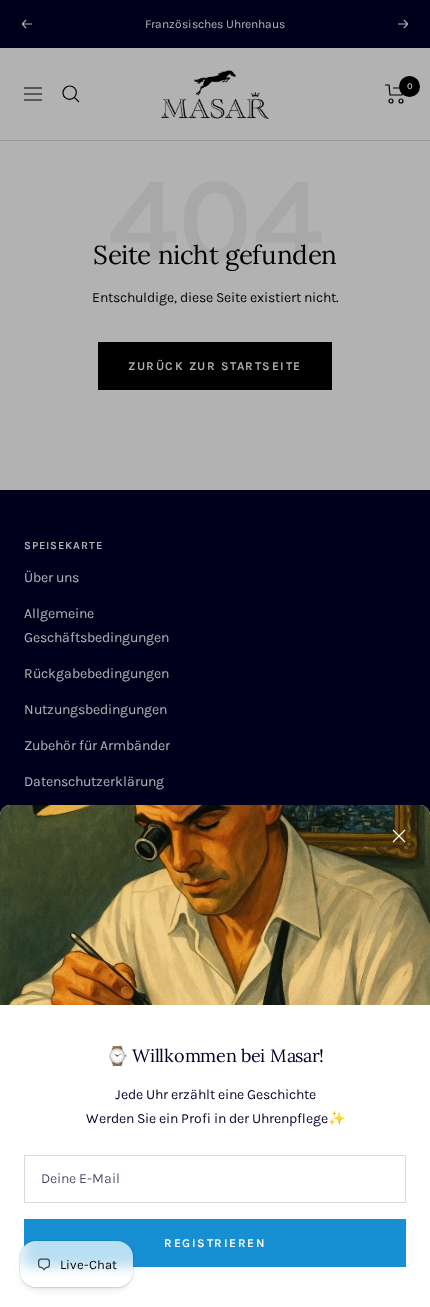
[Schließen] (399, 836)
